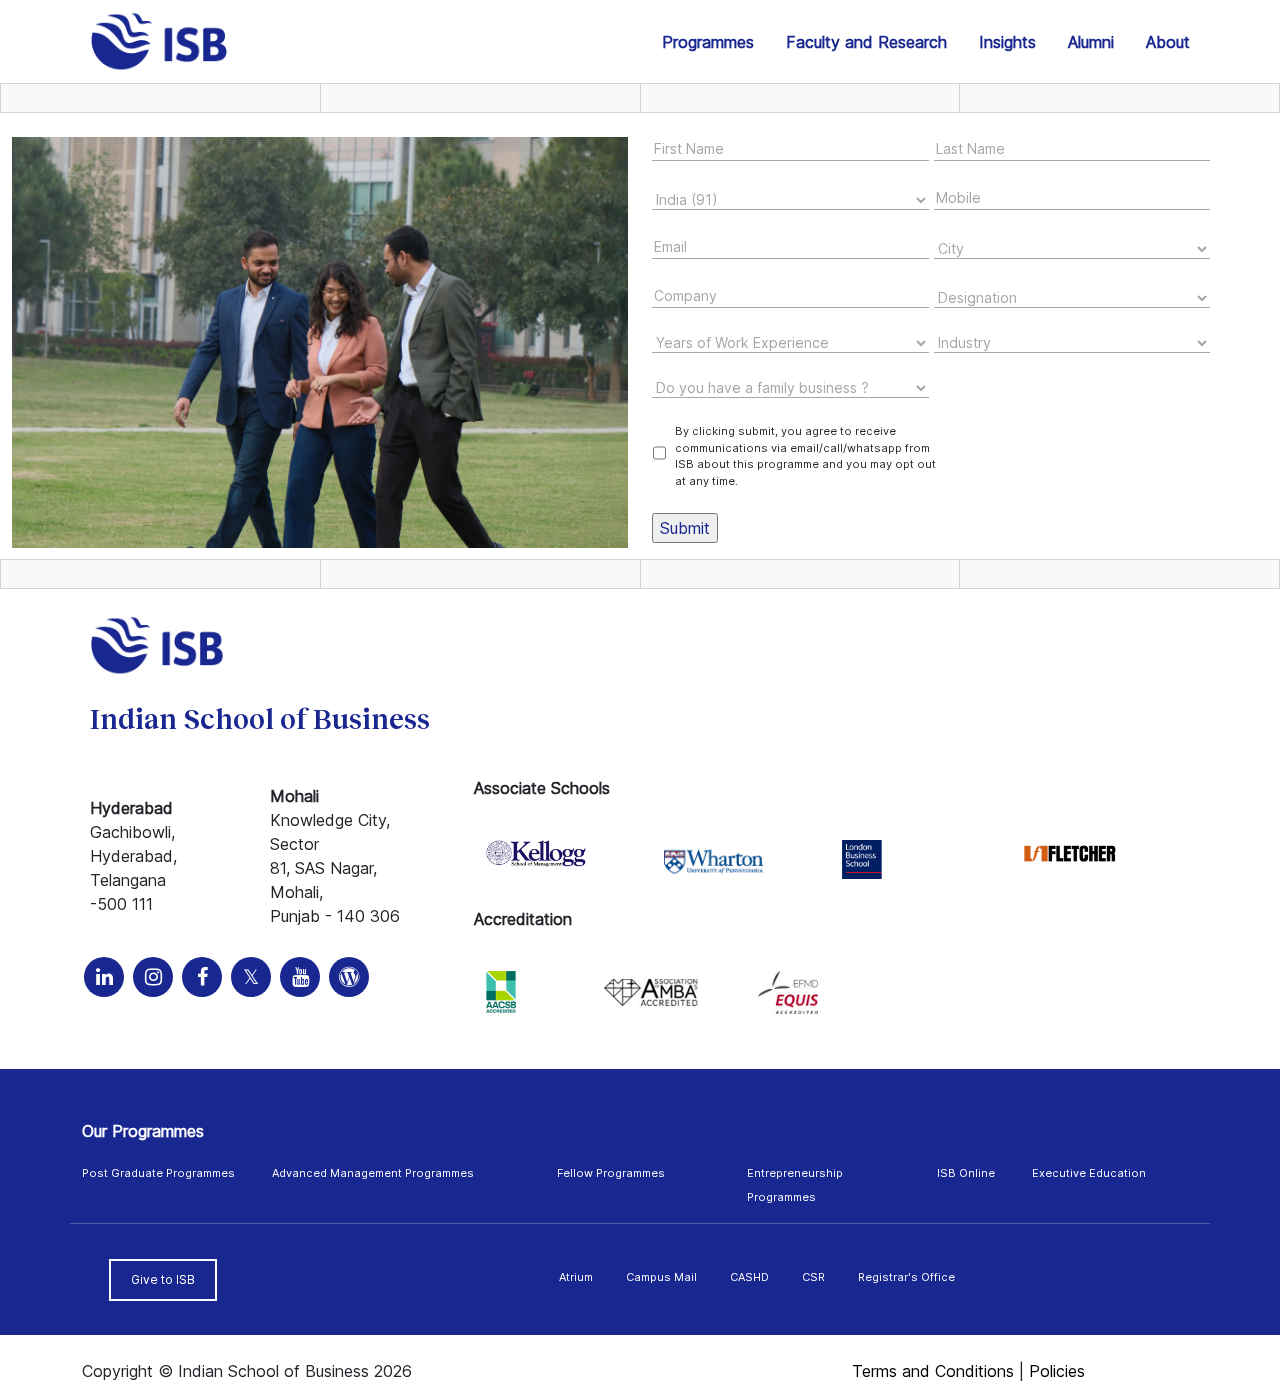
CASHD (749, 1277)
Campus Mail (661, 1277)
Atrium (576, 1277)
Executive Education (1089, 1173)
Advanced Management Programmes (373, 1173)
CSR (813, 1277)
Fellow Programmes (611, 1173)
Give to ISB (163, 1279)
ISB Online (966, 1173)
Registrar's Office (906, 1277)
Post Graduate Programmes (158, 1173)
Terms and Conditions (933, 1371)
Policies (1057, 1371)
